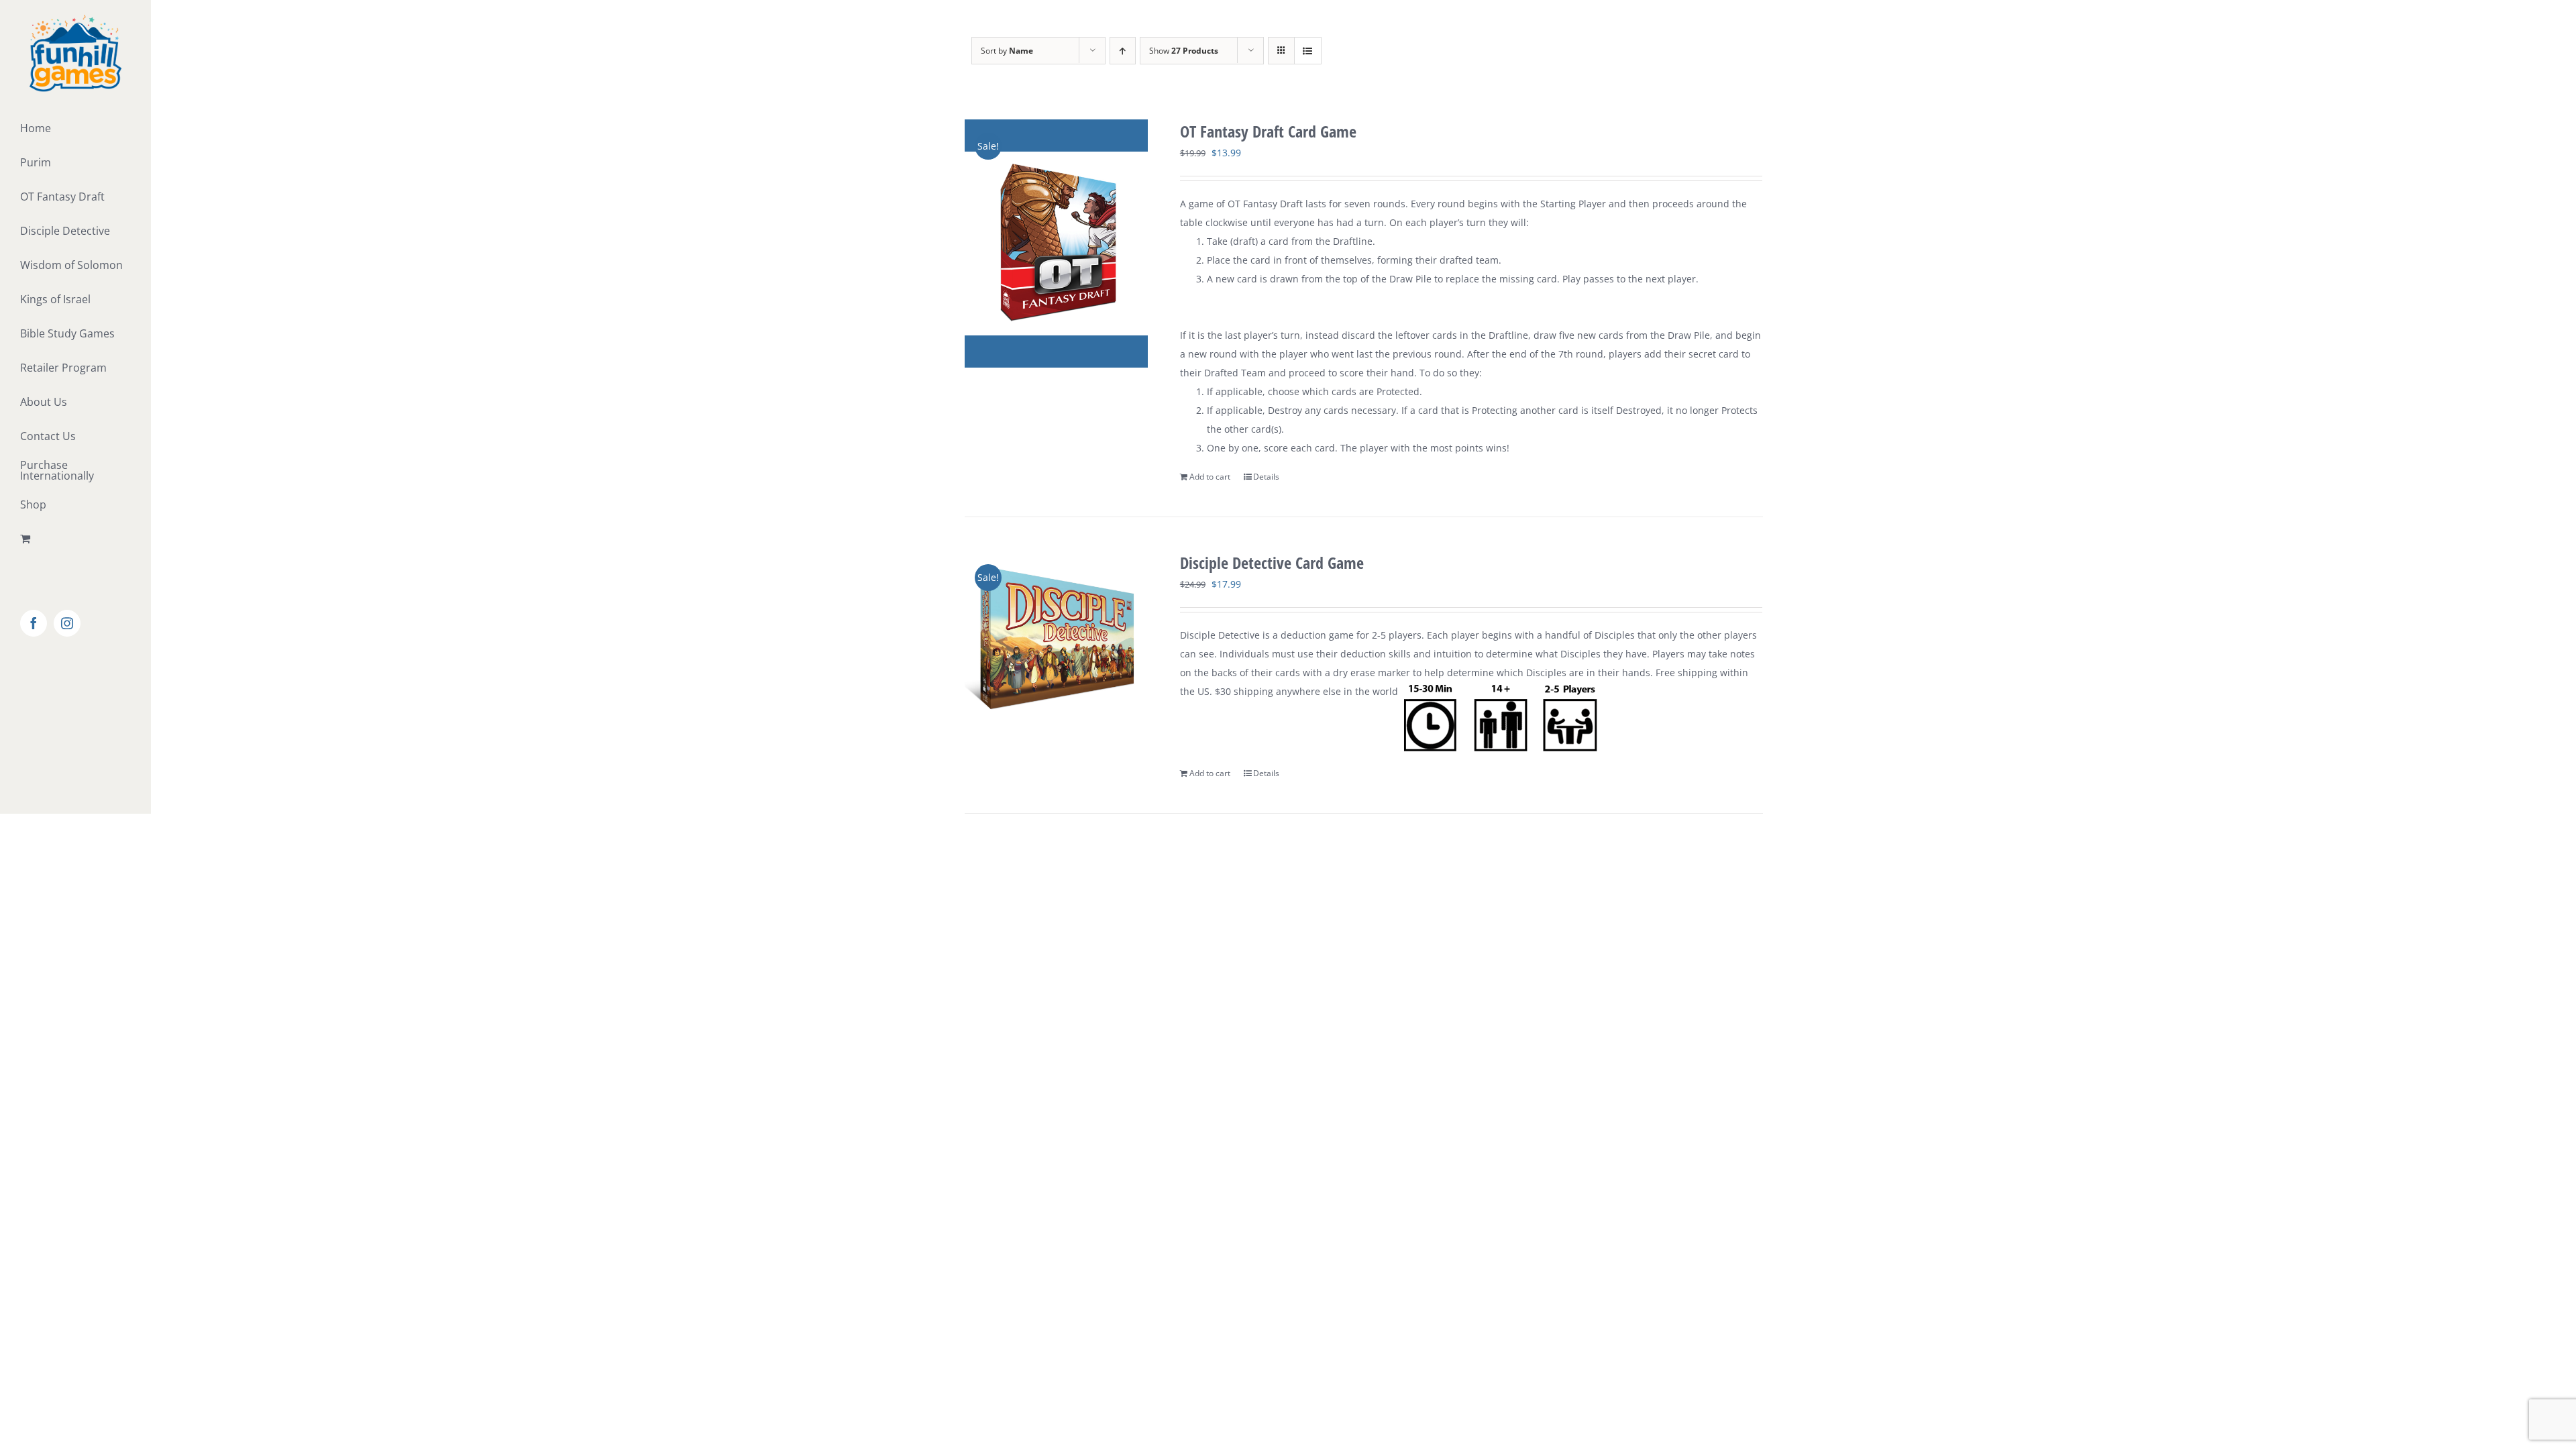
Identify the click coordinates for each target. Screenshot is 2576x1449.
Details (1266, 477)
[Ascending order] (1123, 51)
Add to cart (1210, 477)
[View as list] (1308, 51)
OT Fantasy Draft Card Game (1268, 131)
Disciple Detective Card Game (1272, 562)
